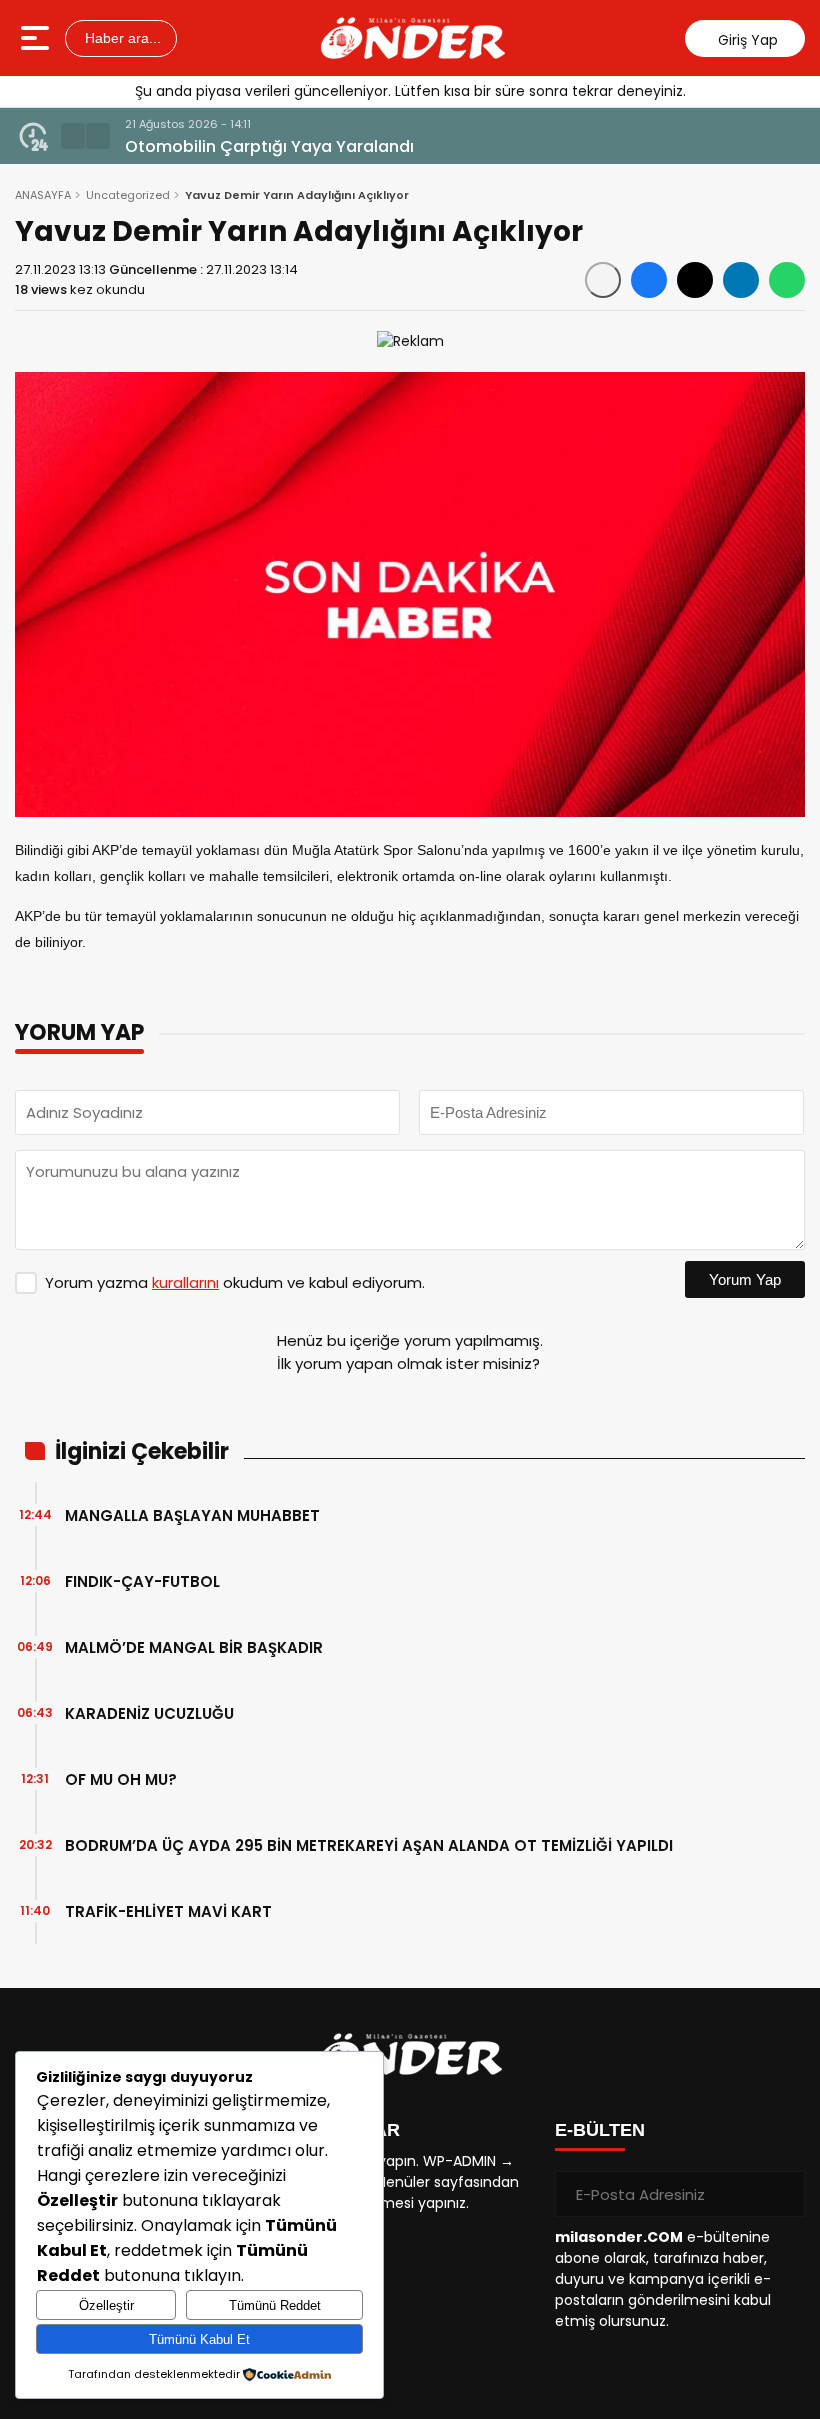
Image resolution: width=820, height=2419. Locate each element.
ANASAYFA (43, 195)
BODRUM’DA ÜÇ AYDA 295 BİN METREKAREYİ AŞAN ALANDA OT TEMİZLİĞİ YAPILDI (369, 1845)
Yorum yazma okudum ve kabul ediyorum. (235, 1282)
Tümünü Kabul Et (199, 2339)
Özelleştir (106, 2305)
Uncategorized (128, 195)
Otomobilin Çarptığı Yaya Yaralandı (269, 146)
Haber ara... (121, 38)
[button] (73, 136)
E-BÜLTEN (600, 2130)
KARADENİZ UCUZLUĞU (149, 1713)
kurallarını (185, 1282)
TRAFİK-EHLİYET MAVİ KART (168, 1911)
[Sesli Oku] (603, 280)
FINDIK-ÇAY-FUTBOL (142, 1581)
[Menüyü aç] (37, 38)
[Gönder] (782, 2194)
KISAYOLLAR (342, 2130)
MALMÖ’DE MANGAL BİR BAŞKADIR (194, 1647)
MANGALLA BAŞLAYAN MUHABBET (192, 1515)
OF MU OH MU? (121, 1779)
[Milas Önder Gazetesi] (413, 38)
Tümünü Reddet (275, 2305)
